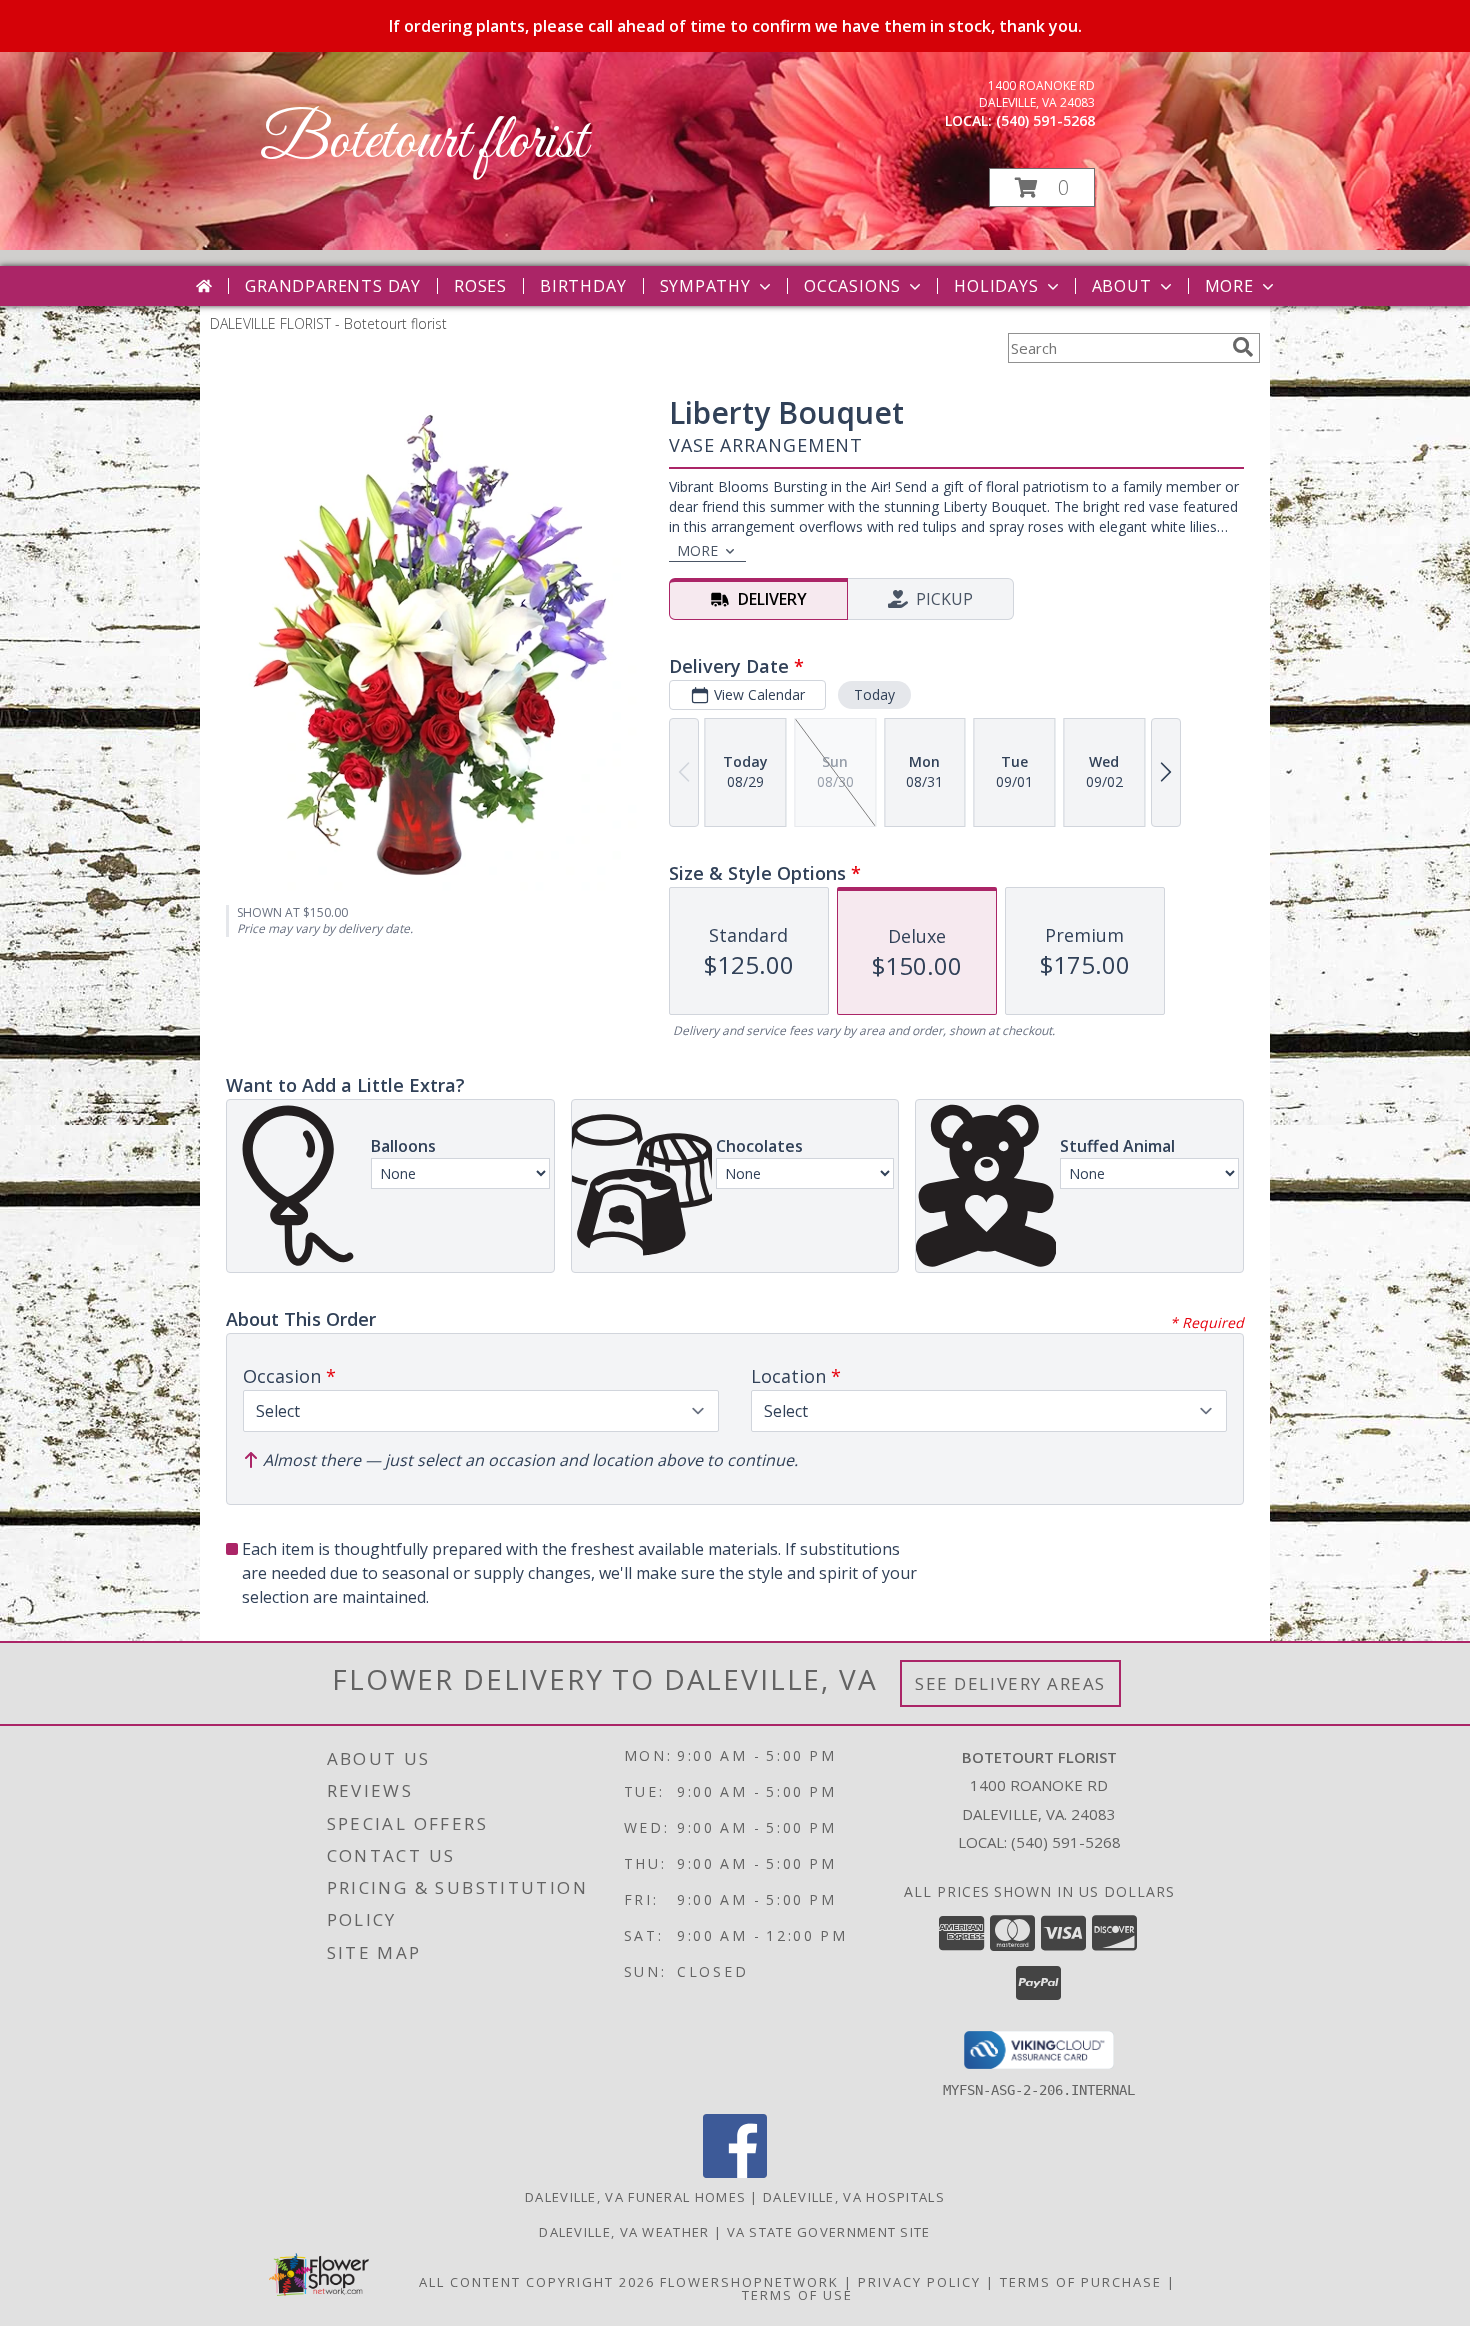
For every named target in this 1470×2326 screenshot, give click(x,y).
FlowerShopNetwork (749, 2282)
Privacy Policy (919, 2282)
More (1229, 286)
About (1122, 286)
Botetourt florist (423, 142)
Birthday (583, 286)
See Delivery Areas (1010, 1683)
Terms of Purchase (1081, 2282)
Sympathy (705, 286)
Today (874, 694)
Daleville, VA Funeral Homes (635, 2197)
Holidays (996, 286)
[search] (1243, 347)
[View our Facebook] (735, 2172)
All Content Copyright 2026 (537, 2282)
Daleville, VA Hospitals (854, 2197)
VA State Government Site (829, 2232)
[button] (1042, 187)
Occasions (852, 286)
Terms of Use (797, 2295)
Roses (480, 286)
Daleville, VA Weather (624, 2232)
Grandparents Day (333, 286)
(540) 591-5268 (1045, 120)
